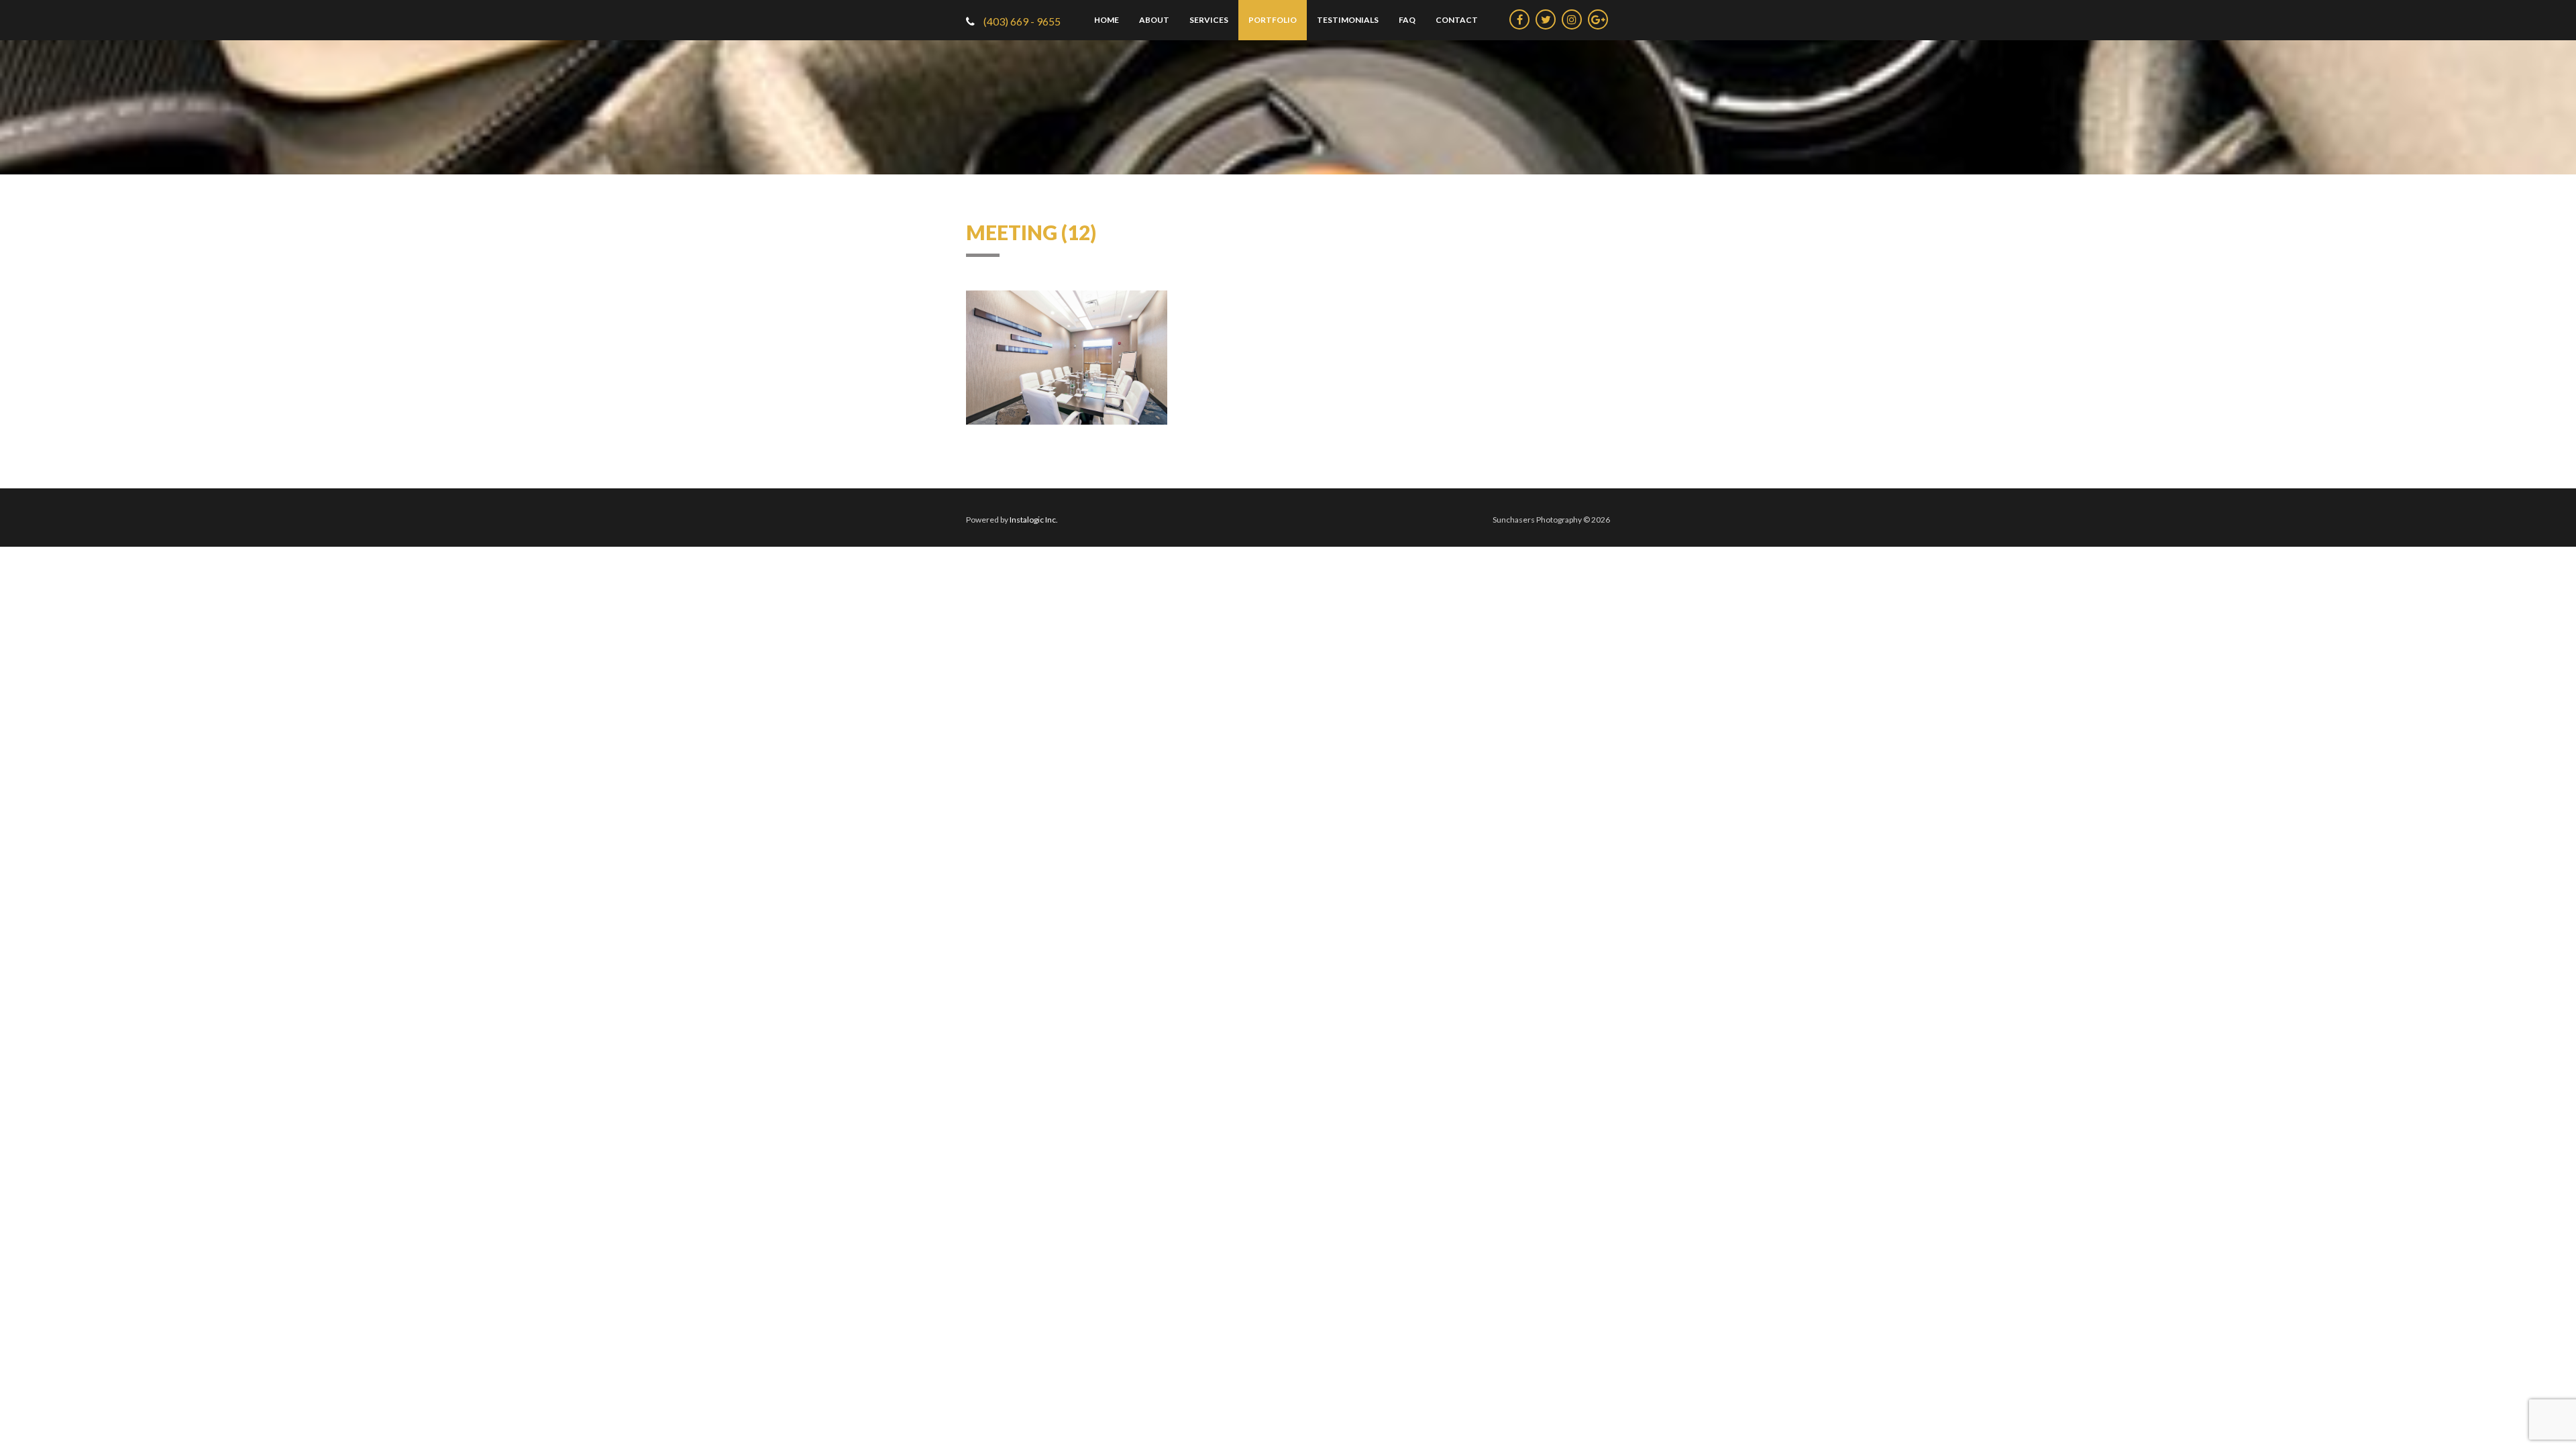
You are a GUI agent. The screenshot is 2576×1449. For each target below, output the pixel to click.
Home (1107, 20)
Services (1209, 20)
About (1154, 20)
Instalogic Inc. (1034, 520)
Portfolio (1273, 20)
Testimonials (1348, 20)
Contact (1457, 20)
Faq (1407, 20)
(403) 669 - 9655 (1021, 21)
